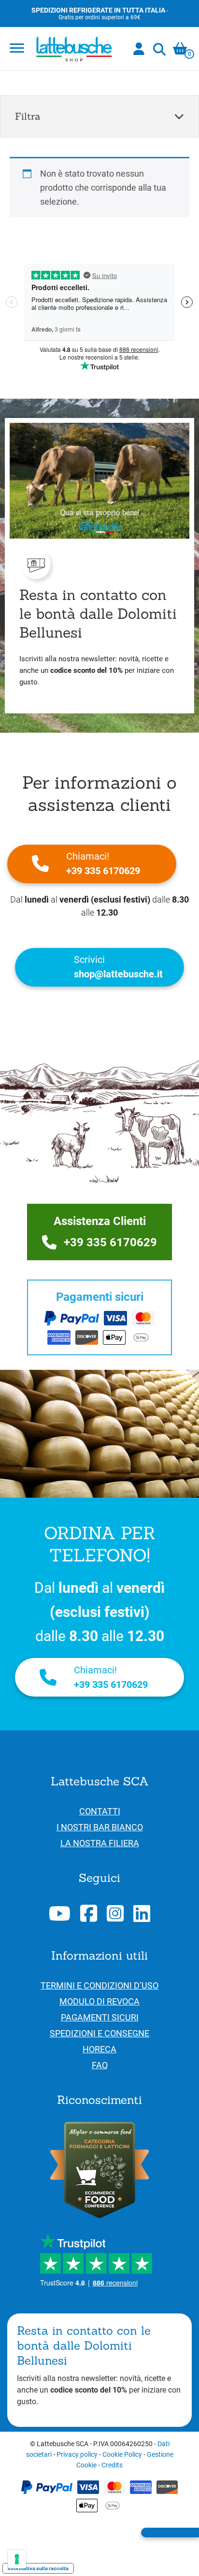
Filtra (28, 116)
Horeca (99, 2049)
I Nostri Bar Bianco (100, 1827)
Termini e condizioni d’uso (99, 1985)
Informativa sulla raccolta (38, 2568)
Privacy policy (77, 2454)
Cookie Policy (122, 2454)
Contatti (100, 1811)
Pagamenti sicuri (100, 2017)
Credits (112, 2465)
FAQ (100, 2065)
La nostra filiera (100, 1843)
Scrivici (118, 967)
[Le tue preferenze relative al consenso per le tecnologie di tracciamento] (17, 2559)
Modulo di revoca (99, 2001)
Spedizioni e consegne (99, 2033)
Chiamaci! (103, 863)
